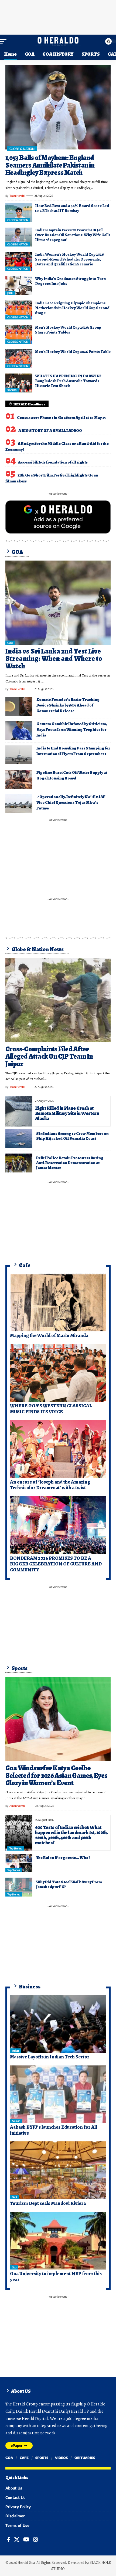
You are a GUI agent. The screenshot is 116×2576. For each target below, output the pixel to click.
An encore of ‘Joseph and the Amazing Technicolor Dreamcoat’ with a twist (50, 1485)
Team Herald (17, 196)
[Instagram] (36, 2540)
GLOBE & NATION (22, 149)
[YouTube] (26, 2540)
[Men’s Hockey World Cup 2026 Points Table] (19, 359)
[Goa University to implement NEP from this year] (58, 2241)
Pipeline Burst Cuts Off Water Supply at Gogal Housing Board (72, 775)
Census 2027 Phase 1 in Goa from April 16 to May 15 (61, 418)
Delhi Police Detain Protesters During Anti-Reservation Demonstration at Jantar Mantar (70, 1163)
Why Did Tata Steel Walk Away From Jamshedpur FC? (69, 1884)
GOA (10, 643)
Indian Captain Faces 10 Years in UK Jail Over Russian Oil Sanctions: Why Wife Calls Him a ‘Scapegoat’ (73, 235)
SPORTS (12, 390)
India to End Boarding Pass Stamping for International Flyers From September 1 (73, 751)
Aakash (16, 2121)
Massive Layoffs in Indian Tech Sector (50, 2057)
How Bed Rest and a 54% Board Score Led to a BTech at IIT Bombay (72, 208)
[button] (5, 41)
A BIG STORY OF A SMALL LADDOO (50, 431)
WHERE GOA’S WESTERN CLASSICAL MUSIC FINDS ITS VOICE (51, 1409)
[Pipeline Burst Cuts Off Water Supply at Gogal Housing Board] (19, 779)
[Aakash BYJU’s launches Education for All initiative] (58, 2094)
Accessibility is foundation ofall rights (53, 462)
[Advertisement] (58, 16)
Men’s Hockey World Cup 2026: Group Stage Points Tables (68, 330)
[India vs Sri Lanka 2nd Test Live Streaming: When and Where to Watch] (58, 603)
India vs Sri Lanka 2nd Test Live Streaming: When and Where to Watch (54, 659)
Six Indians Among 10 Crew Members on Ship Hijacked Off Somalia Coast (72, 1136)
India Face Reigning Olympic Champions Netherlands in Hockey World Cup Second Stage (72, 308)
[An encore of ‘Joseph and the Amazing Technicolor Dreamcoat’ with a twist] (58, 1449)
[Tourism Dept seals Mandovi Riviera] (58, 2170)
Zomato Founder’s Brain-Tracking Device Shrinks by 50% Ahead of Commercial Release (68, 705)
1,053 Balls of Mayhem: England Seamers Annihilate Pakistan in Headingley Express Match (50, 165)
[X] (17, 2540)
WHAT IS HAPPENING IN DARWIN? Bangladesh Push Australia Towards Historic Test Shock (68, 381)
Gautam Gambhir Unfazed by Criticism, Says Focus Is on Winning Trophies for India (72, 729)
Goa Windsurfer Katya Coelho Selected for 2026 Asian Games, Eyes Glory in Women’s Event (57, 1775)
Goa (14, 2267)
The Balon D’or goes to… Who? (63, 1858)
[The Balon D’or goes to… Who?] (19, 1863)
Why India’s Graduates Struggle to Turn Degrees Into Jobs (70, 281)
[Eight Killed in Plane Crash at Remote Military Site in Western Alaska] (19, 1111)
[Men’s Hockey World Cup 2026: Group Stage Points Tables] (19, 334)
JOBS (10, 293)
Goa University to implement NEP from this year (56, 2277)
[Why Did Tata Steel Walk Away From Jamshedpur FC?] (19, 1887)
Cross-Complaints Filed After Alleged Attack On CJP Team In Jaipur (49, 1057)
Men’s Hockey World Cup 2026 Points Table (73, 352)
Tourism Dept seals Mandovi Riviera (48, 2203)
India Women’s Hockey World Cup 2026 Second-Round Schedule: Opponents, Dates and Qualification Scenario (69, 259)
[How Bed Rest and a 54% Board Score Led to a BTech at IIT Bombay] (19, 213)
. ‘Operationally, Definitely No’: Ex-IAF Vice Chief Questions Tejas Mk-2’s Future (71, 802)
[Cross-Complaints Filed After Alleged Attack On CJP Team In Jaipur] (58, 1000)
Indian (15, 2051)
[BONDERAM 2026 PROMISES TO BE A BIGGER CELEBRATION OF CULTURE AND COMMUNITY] (58, 1525)
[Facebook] (8, 2540)
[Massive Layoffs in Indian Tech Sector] (58, 2024)
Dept (15, 2197)
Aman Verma (17, 1806)
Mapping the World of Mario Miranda (49, 1335)
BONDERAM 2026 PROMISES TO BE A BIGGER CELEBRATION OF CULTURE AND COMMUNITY (56, 1564)
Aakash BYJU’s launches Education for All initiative (54, 2130)
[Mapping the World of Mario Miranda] (58, 1302)
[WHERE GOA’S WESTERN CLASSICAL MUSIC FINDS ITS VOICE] (58, 1373)
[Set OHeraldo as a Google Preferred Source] (58, 516)
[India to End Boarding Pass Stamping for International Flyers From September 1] (19, 755)
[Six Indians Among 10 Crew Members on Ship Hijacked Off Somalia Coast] (19, 1139)
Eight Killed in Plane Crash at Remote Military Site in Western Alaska (67, 1113)
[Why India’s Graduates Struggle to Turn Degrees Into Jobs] (19, 286)
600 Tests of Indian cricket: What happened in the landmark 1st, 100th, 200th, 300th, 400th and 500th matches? (71, 1835)
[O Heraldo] (58, 41)
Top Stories (16, 1848)
